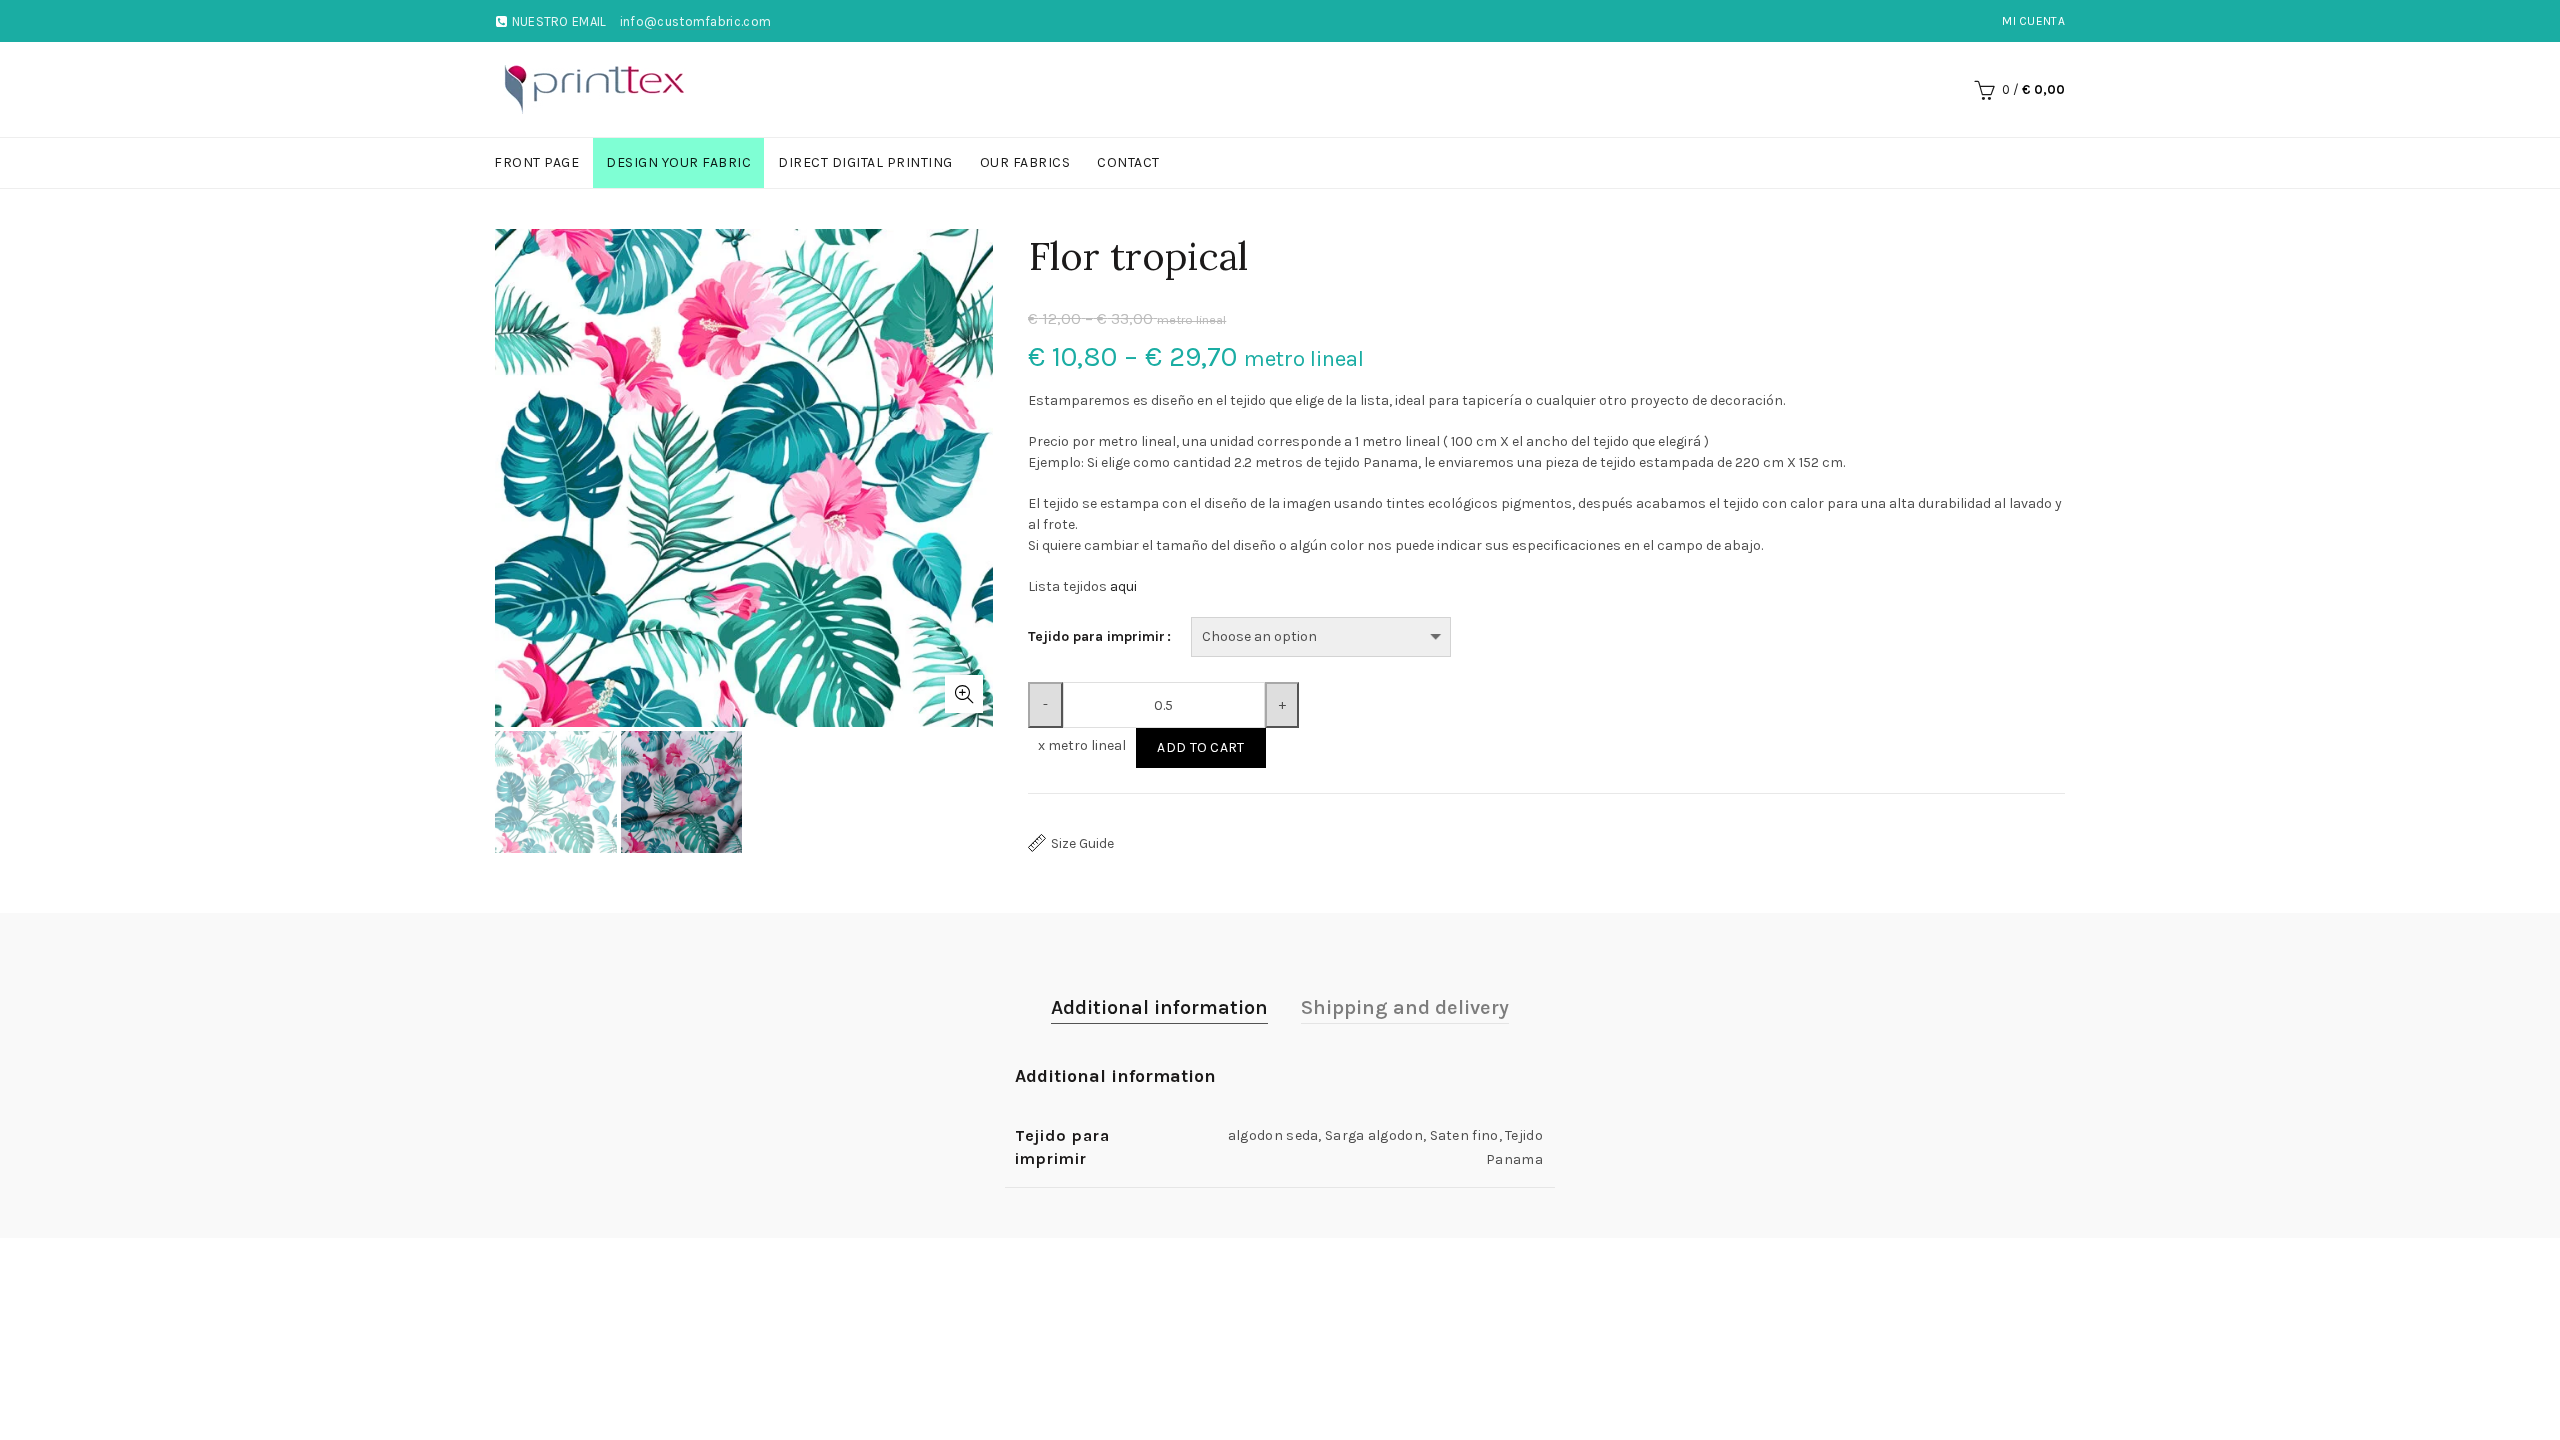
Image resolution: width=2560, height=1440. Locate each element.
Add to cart (1200, 747)
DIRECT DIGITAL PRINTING (865, 162)
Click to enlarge (964, 694)
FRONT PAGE (536, 162)
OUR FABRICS (1025, 162)
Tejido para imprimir (1096, 637)
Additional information (1159, 1007)
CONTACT (1128, 162)
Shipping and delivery (1405, 1007)
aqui (1123, 586)
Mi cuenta (2033, 21)
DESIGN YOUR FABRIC (678, 162)
